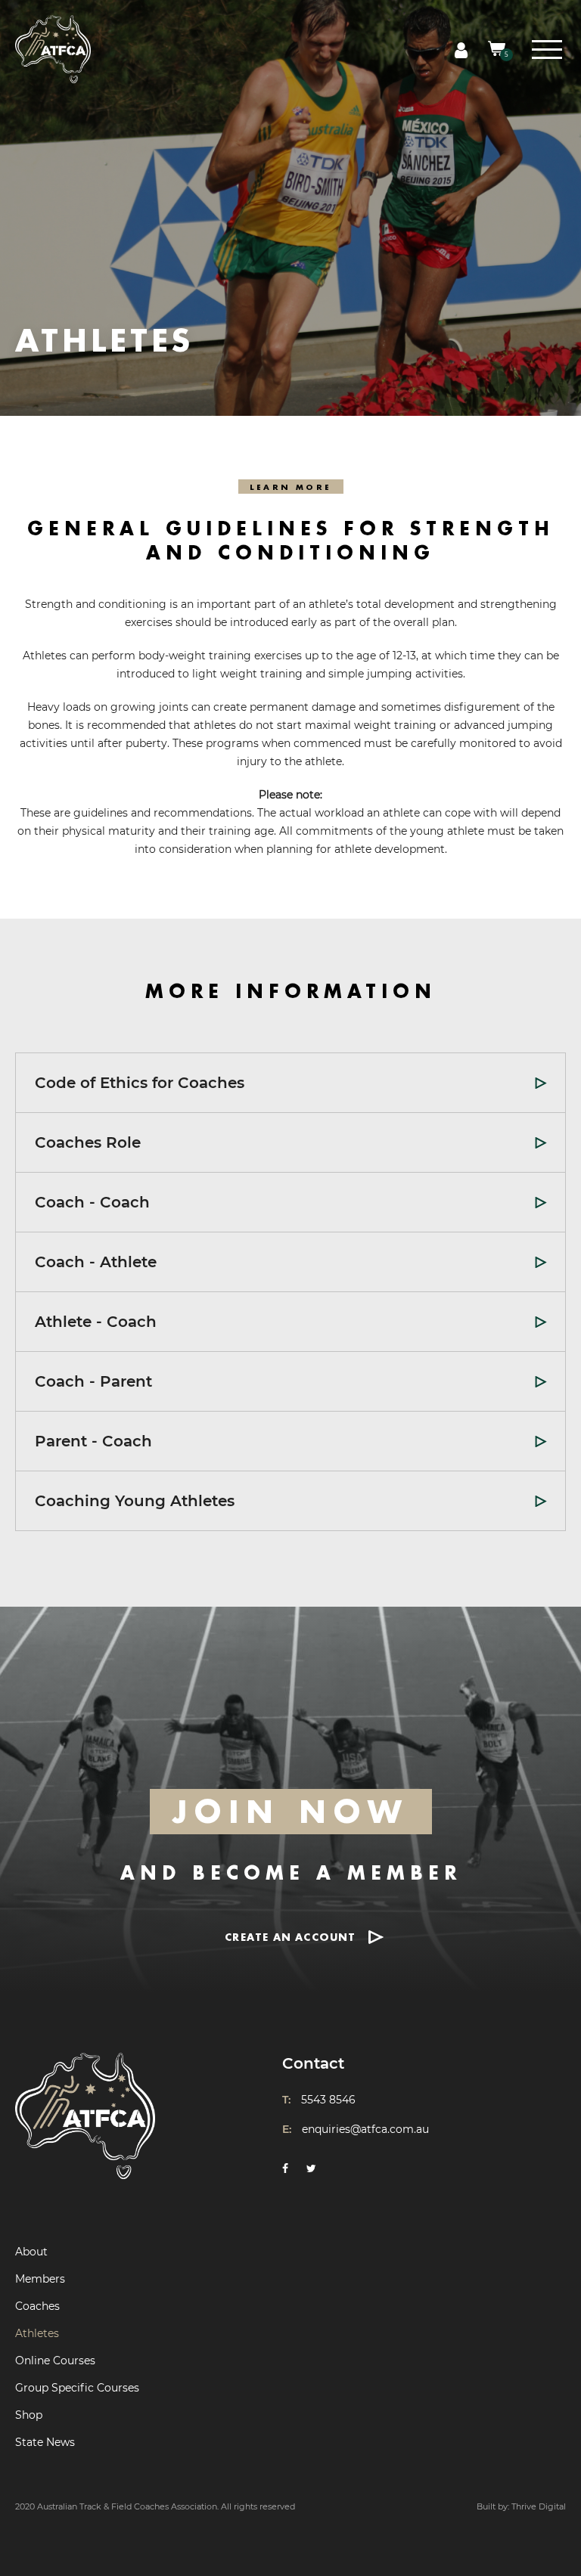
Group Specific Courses (77, 2388)
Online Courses (55, 2361)
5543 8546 (328, 2100)
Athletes (37, 2333)
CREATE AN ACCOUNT (290, 1937)
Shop (29, 2415)
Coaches (37, 2306)
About (31, 2252)
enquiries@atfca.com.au (365, 2129)
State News (45, 2442)
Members (40, 2279)
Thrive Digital (539, 2506)
